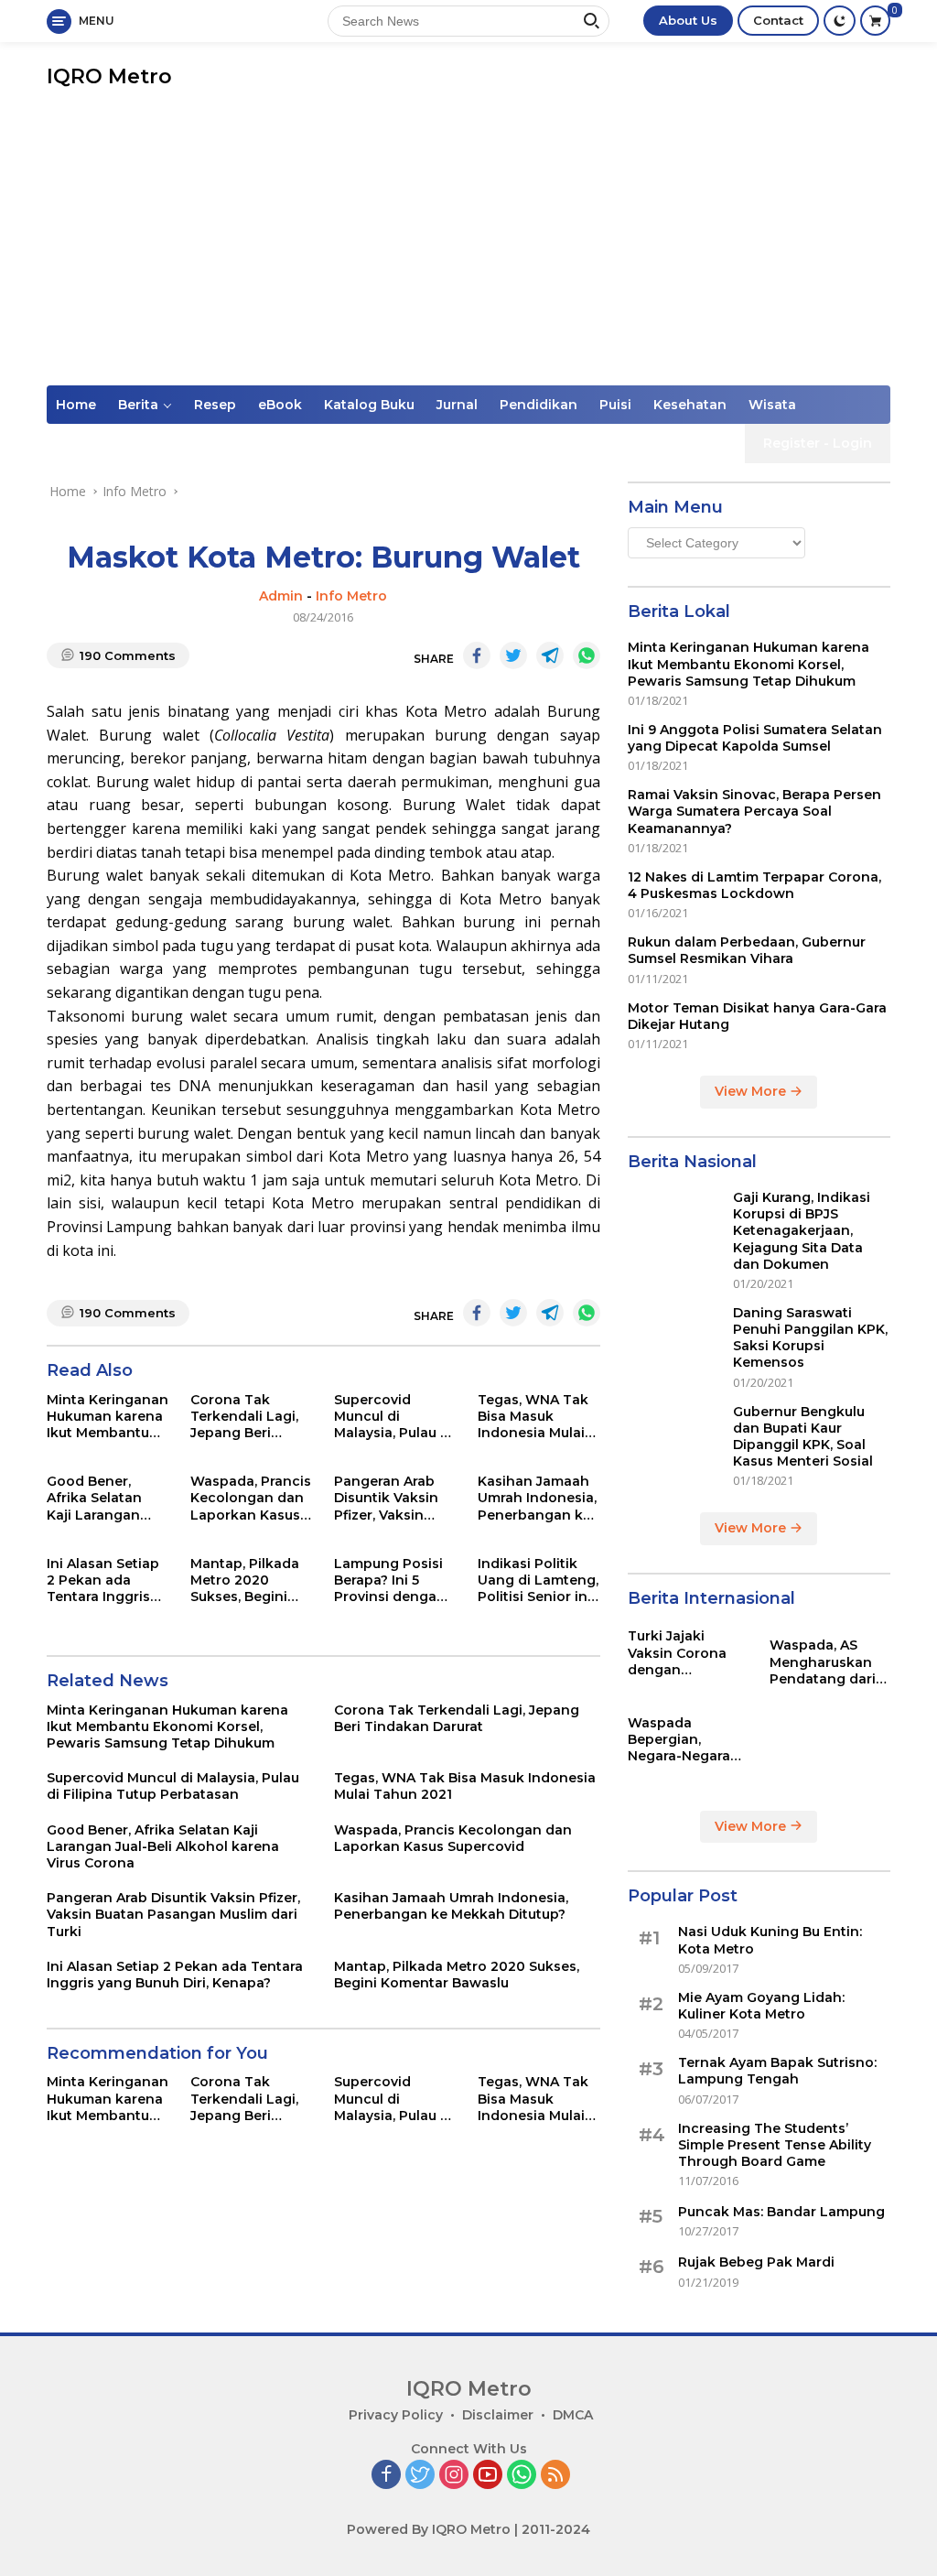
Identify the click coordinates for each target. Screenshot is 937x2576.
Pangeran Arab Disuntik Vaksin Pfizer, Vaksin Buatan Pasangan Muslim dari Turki (394, 1498)
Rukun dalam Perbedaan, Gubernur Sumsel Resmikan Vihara (747, 950)
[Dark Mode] (840, 21)
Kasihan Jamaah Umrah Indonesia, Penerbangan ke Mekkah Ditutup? (537, 1498)
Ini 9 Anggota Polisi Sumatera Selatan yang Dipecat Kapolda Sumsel (755, 738)
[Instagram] (454, 2476)
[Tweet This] (513, 655)
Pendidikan (539, 405)
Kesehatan (690, 405)
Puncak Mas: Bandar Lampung (781, 2212)
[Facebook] (386, 2476)
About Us (688, 20)
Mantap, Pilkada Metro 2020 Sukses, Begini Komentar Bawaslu (245, 1580)
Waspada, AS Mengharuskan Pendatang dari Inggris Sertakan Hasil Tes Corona (827, 1662)
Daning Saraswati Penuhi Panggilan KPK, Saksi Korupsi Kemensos (810, 1338)
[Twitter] (420, 2476)
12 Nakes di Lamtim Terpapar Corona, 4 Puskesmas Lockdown (754, 885)
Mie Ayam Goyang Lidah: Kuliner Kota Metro (761, 2006)
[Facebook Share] (477, 655)
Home (76, 405)
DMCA (573, 2415)
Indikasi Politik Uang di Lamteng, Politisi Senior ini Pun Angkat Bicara (538, 1580)
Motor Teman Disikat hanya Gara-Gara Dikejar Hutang (757, 1016)
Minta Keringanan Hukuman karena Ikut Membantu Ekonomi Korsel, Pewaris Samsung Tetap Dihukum (108, 1417)
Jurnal (457, 405)
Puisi (615, 405)
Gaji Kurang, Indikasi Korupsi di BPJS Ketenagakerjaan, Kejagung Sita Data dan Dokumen (802, 1231)
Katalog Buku (369, 405)
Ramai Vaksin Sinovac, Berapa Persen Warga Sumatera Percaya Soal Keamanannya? (754, 811)
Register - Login (818, 443)
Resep (215, 405)
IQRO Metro (109, 76)
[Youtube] (488, 2476)
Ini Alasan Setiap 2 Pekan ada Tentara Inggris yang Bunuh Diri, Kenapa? (103, 1580)
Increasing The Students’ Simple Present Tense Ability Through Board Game (775, 2145)
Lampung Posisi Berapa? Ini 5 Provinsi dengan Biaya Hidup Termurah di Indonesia (390, 1580)
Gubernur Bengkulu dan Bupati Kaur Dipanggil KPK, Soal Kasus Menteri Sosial (803, 1437)
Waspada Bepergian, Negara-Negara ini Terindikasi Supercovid (679, 1740)
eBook (280, 405)
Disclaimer (498, 2415)
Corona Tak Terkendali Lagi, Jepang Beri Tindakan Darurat (250, 1417)
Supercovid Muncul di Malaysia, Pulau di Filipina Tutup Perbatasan (393, 1417)
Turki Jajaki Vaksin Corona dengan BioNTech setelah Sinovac (688, 1653)
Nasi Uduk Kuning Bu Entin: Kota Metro (770, 1940)
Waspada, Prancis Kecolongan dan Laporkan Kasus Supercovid (251, 1498)
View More (752, 1091)
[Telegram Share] (550, 655)
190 (128, 655)
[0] (875, 21)
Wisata (772, 405)
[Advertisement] (468, 248)
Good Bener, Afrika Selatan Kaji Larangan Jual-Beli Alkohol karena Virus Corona (103, 1498)
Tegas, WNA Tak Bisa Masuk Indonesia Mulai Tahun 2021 (533, 1417)
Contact (778, 20)
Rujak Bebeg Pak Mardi (756, 2262)
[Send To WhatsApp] (587, 655)
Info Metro (351, 596)
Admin (281, 596)
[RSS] (555, 2476)
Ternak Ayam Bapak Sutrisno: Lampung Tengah (777, 2071)
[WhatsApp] (522, 2476)
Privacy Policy (396, 2415)
